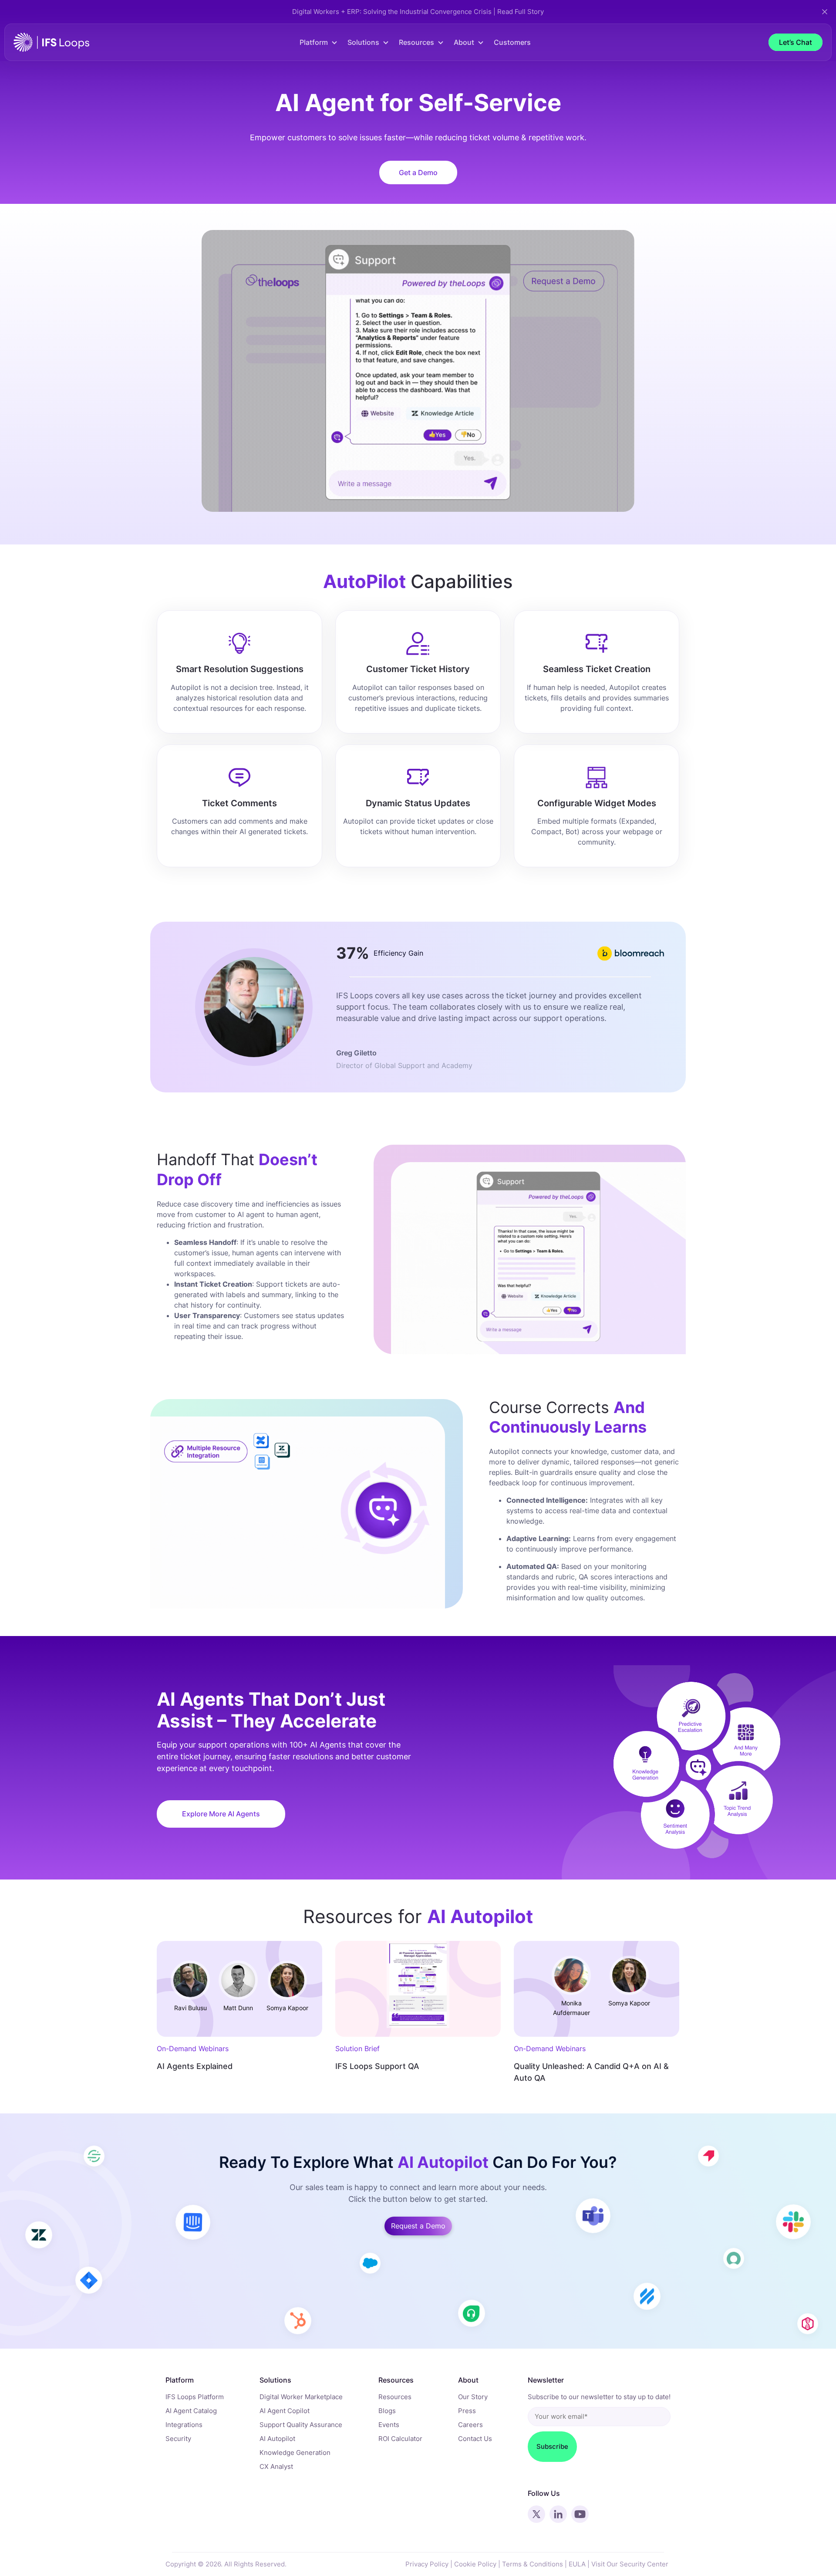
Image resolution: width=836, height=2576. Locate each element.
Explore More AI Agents (221, 1814)
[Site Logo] (51, 42)
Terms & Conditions (533, 2564)
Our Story (473, 2397)
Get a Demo (418, 172)
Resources (395, 2397)
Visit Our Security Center (630, 2564)
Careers (470, 2425)
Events (389, 2425)
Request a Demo (418, 2226)
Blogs (387, 2411)
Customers (512, 42)
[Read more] (239, 1989)
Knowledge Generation (295, 2453)
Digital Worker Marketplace (301, 2397)
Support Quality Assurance (301, 2425)
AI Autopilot (277, 2439)
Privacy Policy (427, 2564)
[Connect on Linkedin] (558, 2514)
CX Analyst (276, 2466)
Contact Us (475, 2439)
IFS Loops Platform (195, 2397)
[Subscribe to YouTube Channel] (580, 2514)
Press (467, 2411)
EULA (577, 2564)
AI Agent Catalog (191, 2411)
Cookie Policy (475, 2564)
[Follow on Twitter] (536, 2514)
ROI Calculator (400, 2439)
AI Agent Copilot (285, 2411)
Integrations (184, 2425)
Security (178, 2439)
